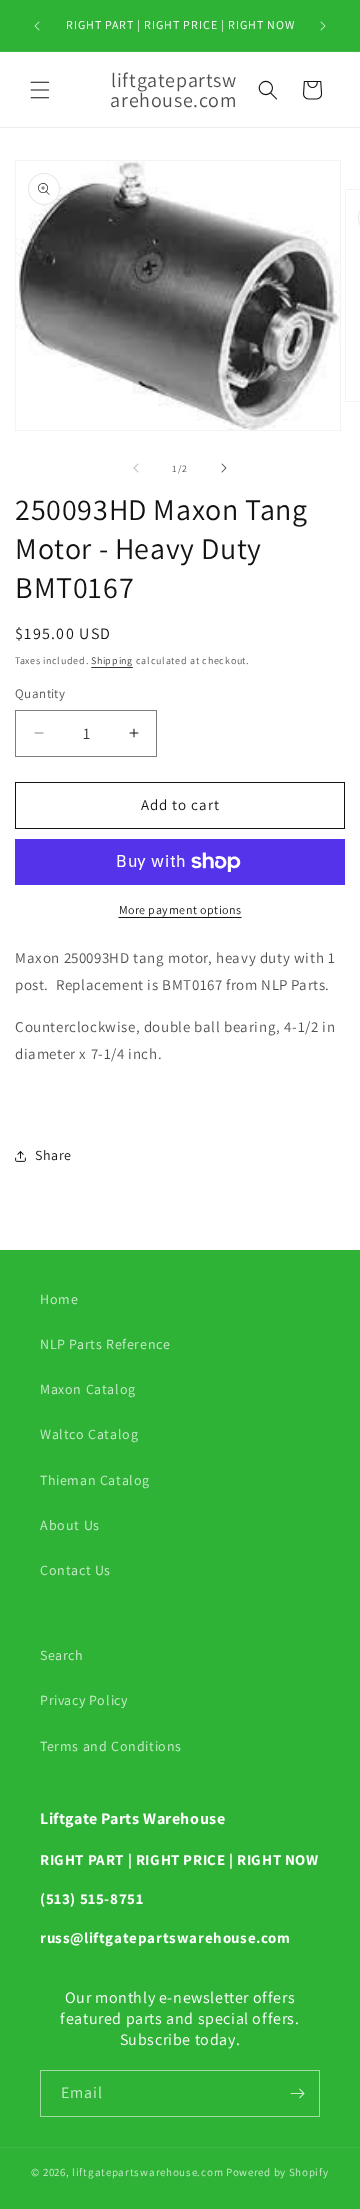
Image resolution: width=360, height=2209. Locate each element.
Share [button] (53, 1155)
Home (59, 1299)
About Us (70, 1525)
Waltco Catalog (89, 1434)
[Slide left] (136, 468)
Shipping (112, 660)
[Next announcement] (323, 26)
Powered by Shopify (277, 2172)
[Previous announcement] (37, 26)
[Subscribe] (297, 2093)
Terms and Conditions (111, 1746)
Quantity (40, 693)
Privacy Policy (83, 1700)
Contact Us (75, 1570)
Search (62, 1655)
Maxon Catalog (88, 1389)
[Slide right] (224, 468)
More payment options (180, 909)
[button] (40, 90)
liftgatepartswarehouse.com (147, 2172)
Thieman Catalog (95, 1480)
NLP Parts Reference (105, 1344)
